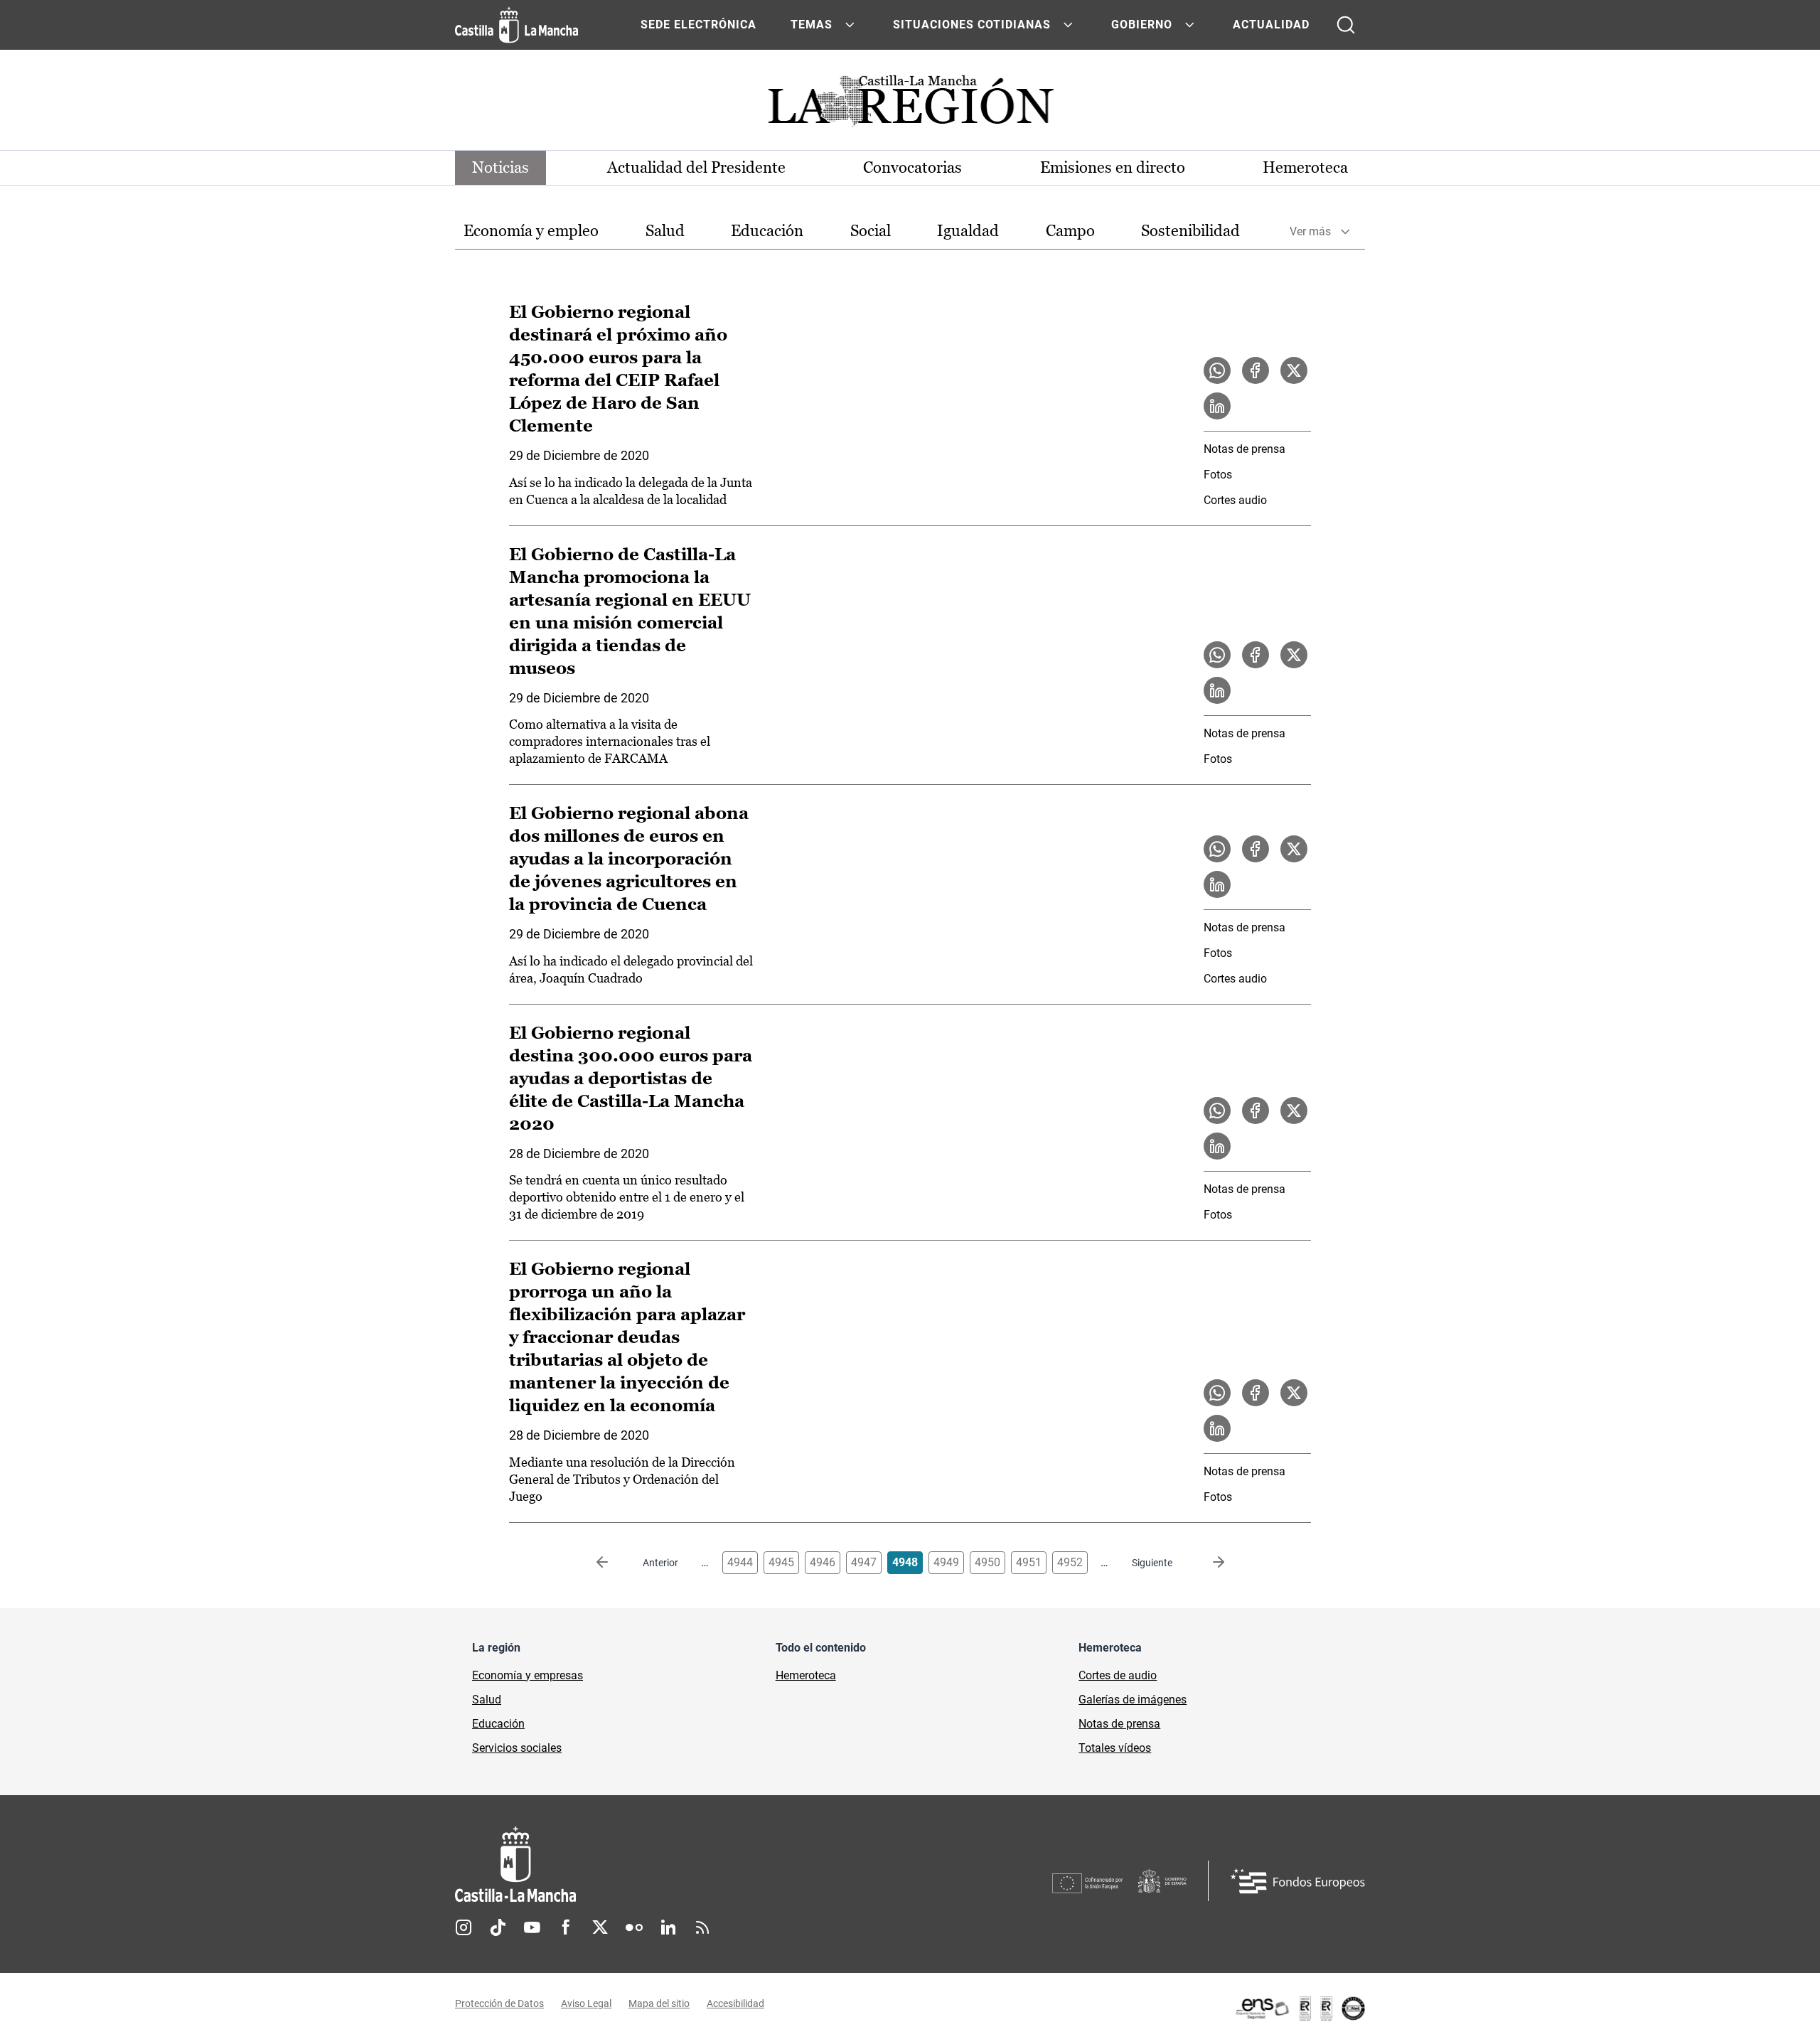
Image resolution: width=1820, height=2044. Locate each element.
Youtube (532, 1927)
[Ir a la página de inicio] (516, 25)
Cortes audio (1235, 500)
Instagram (464, 1927)
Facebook (566, 1927)
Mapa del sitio (659, 2003)
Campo (1070, 231)
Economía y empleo (531, 231)
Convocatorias (912, 167)
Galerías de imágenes (1133, 1700)
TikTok (498, 1927)
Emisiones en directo (1113, 167)
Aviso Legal (586, 2003)
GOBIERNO (1142, 25)
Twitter (600, 1927)
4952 (1070, 1562)
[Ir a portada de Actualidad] (910, 105)
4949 (946, 1562)
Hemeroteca (1305, 167)
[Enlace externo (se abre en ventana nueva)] (1300, 2008)
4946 (823, 1562)
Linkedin (668, 1927)
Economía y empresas (528, 1675)
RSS (702, 1927)
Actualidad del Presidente (696, 167)
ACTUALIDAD (1271, 25)
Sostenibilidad (1190, 231)
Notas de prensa (1244, 449)
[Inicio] (648, 1864)
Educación (767, 231)
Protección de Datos (499, 2003)
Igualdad (968, 231)
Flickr (634, 1927)
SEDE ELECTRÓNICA (698, 25)
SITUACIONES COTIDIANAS (972, 25)
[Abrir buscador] (1346, 25)
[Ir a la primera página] (614, 1563)
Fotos (1218, 475)
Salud (665, 231)
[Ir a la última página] (1207, 1563)
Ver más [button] (1310, 231)
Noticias (500, 167)
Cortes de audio (1118, 1675)
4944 (740, 1562)
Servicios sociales (517, 1748)
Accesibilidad (735, 2003)
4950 (987, 1562)
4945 (781, 1562)
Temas (812, 25)
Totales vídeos (1115, 1748)
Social (871, 231)
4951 (1029, 1562)
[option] (531, 231)
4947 (864, 1562)
